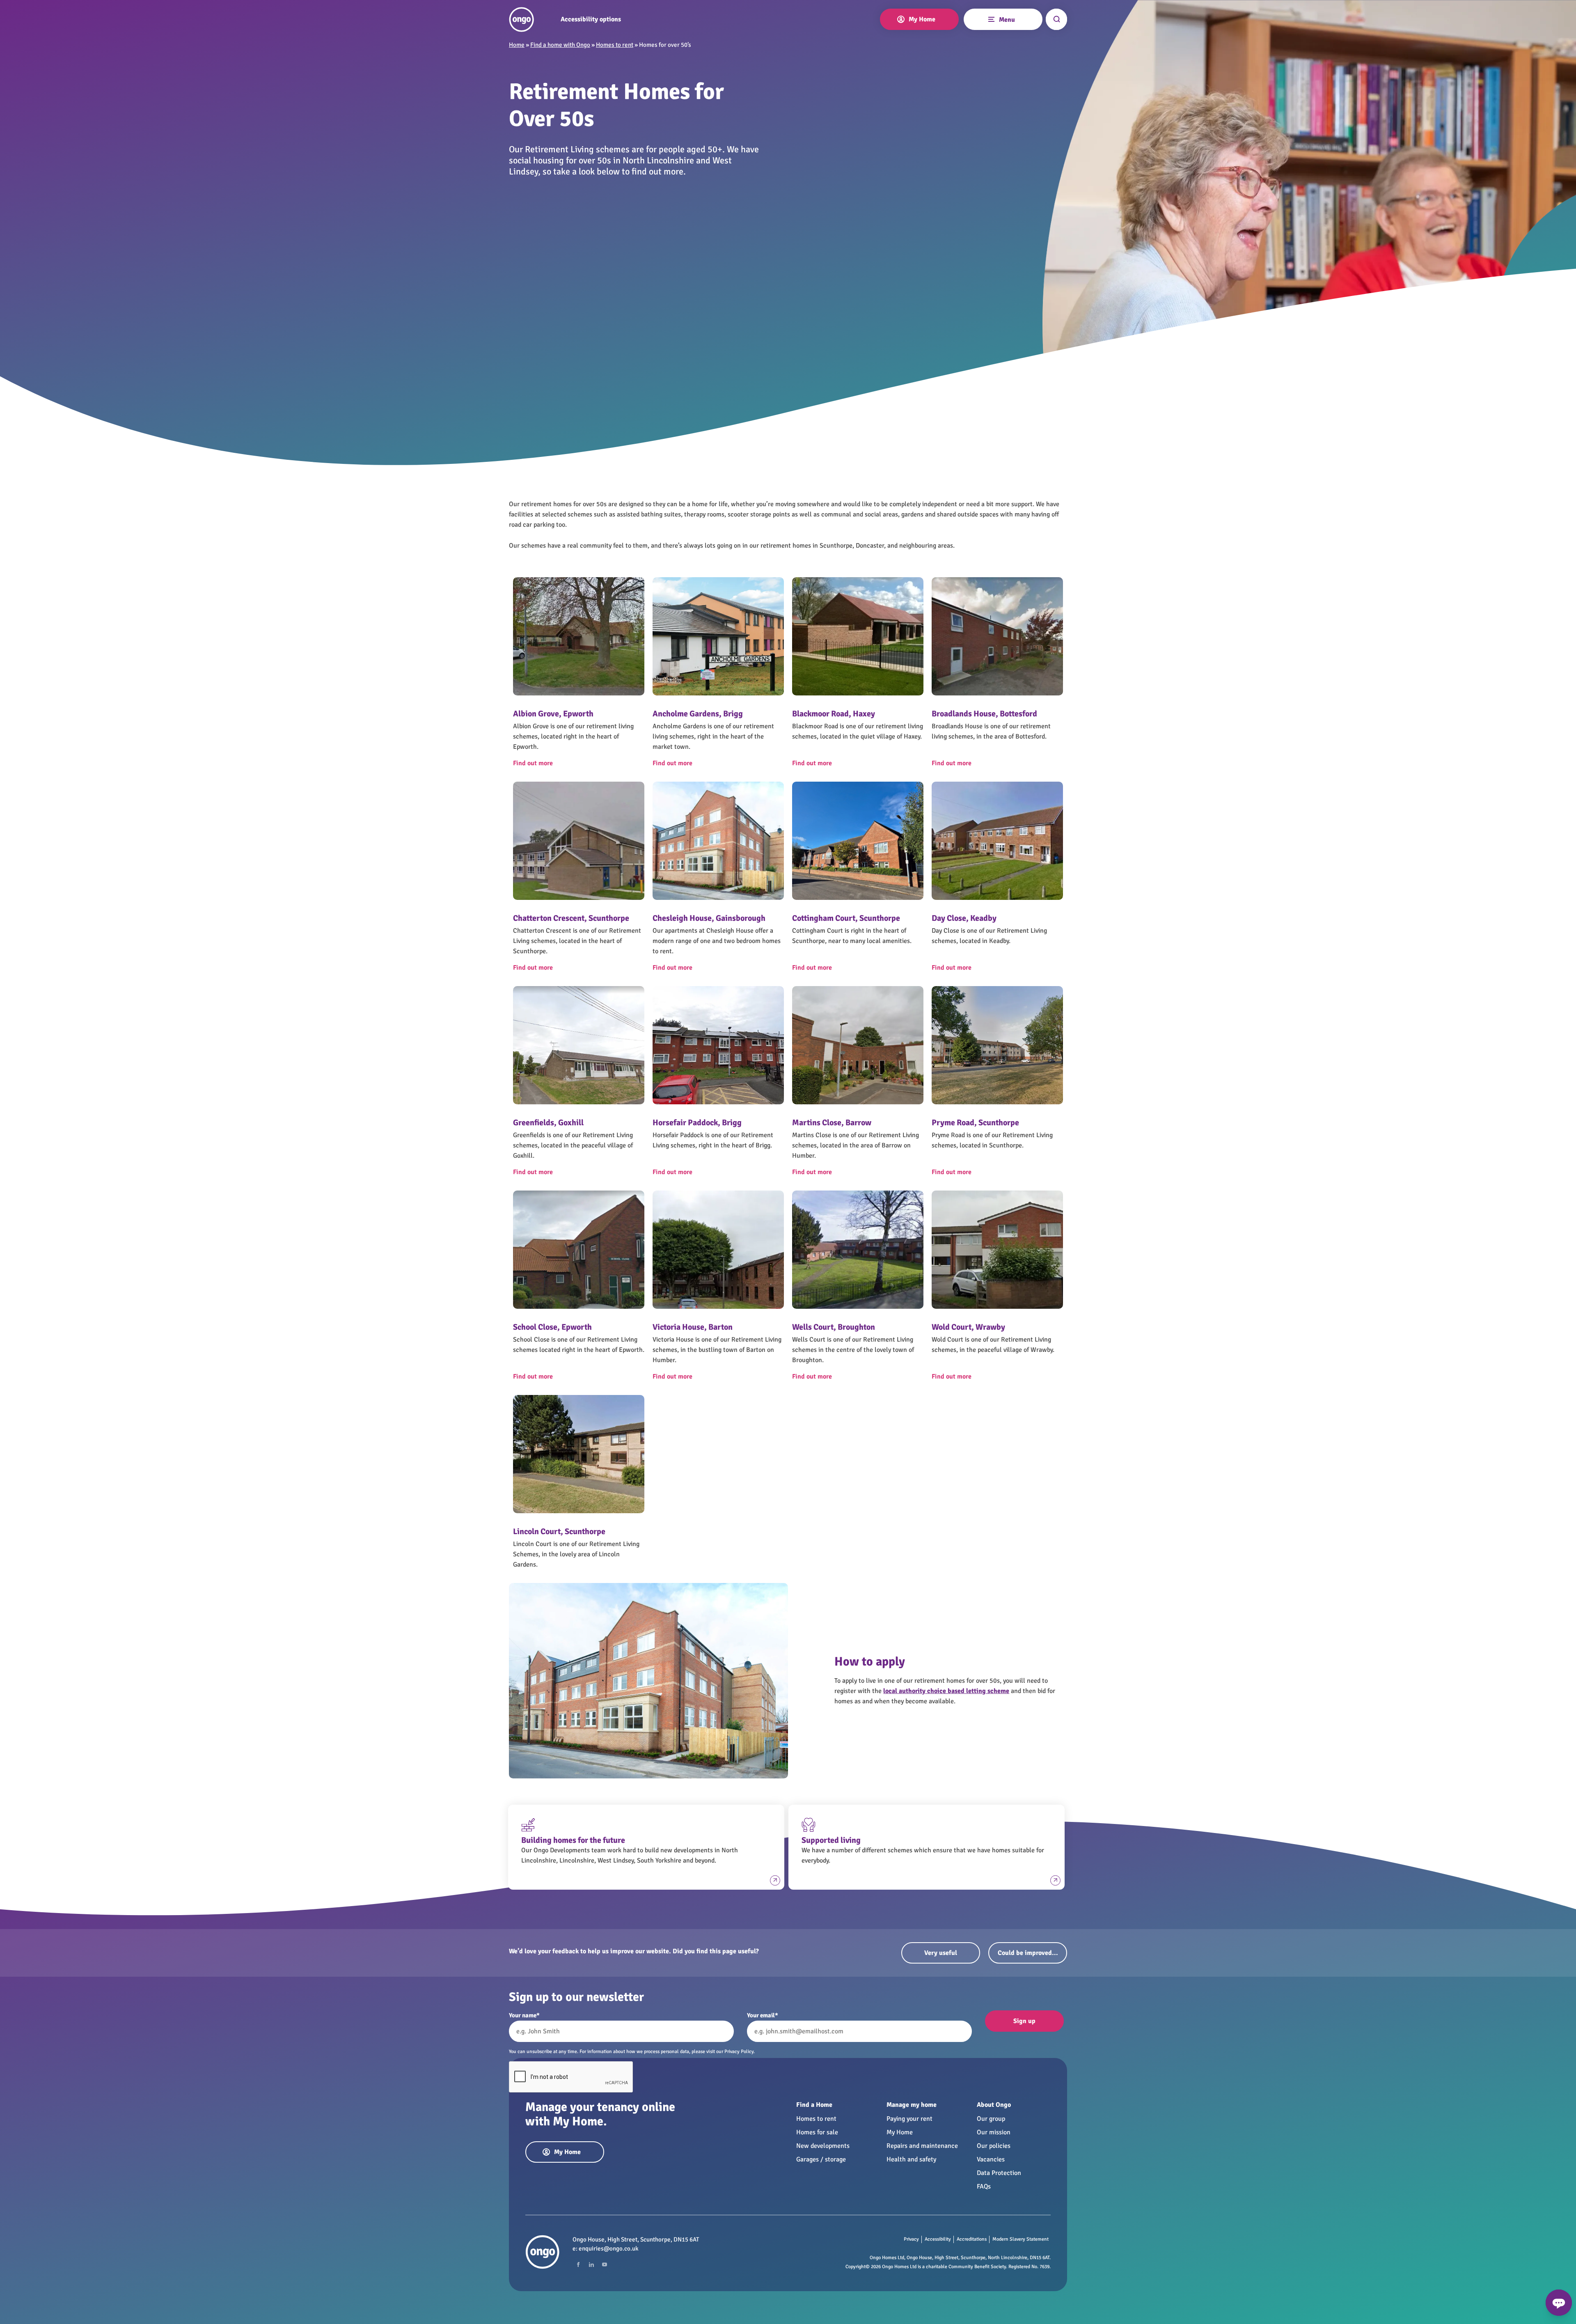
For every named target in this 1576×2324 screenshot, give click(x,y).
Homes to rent (615, 45)
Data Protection (999, 2173)
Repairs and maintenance (922, 2146)
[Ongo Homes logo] (521, 20)
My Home (900, 2132)
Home (517, 45)
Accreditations (972, 2239)
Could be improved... (1028, 1953)
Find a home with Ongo (560, 45)
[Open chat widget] (1559, 2303)
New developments (823, 2146)
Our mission (994, 2132)
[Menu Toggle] (991, 18)
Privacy (911, 2239)
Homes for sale (817, 2132)
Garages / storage (821, 2159)
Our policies (994, 2146)
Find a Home (814, 2105)
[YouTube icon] (605, 2264)
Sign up (1024, 2021)
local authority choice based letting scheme (946, 1691)
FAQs (984, 2186)
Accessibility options (591, 20)
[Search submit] (1056, 19)
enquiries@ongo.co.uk (609, 2248)
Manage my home (912, 2105)
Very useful (941, 1953)
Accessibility (938, 2239)
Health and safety (911, 2159)
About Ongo (994, 2105)
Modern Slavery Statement (1021, 2239)
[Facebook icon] (578, 2264)
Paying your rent (909, 2119)
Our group (991, 2119)
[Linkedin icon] (591, 2264)
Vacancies (991, 2159)
